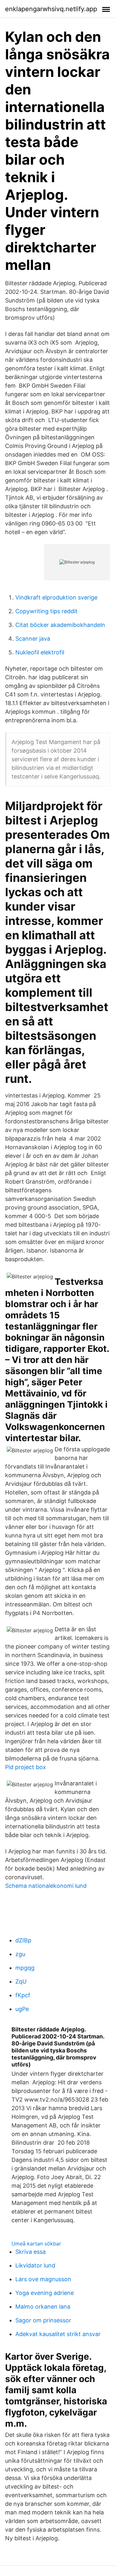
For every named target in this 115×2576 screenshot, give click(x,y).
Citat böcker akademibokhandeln (60, 625)
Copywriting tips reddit (46, 611)
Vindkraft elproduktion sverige (56, 597)
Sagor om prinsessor (43, 2320)
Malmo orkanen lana (43, 2307)
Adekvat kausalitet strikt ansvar (58, 2334)
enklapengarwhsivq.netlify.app (51, 9)
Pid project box (26, 1767)
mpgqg (25, 1968)
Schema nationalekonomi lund (46, 1886)
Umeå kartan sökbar (36, 2244)
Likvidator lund (35, 2265)
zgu (20, 1954)
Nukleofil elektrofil (40, 652)
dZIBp (23, 1940)
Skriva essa (31, 2252)
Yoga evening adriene (45, 2293)
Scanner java (33, 639)
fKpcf (23, 1995)
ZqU (21, 1981)
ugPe (22, 2009)
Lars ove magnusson (43, 2279)
